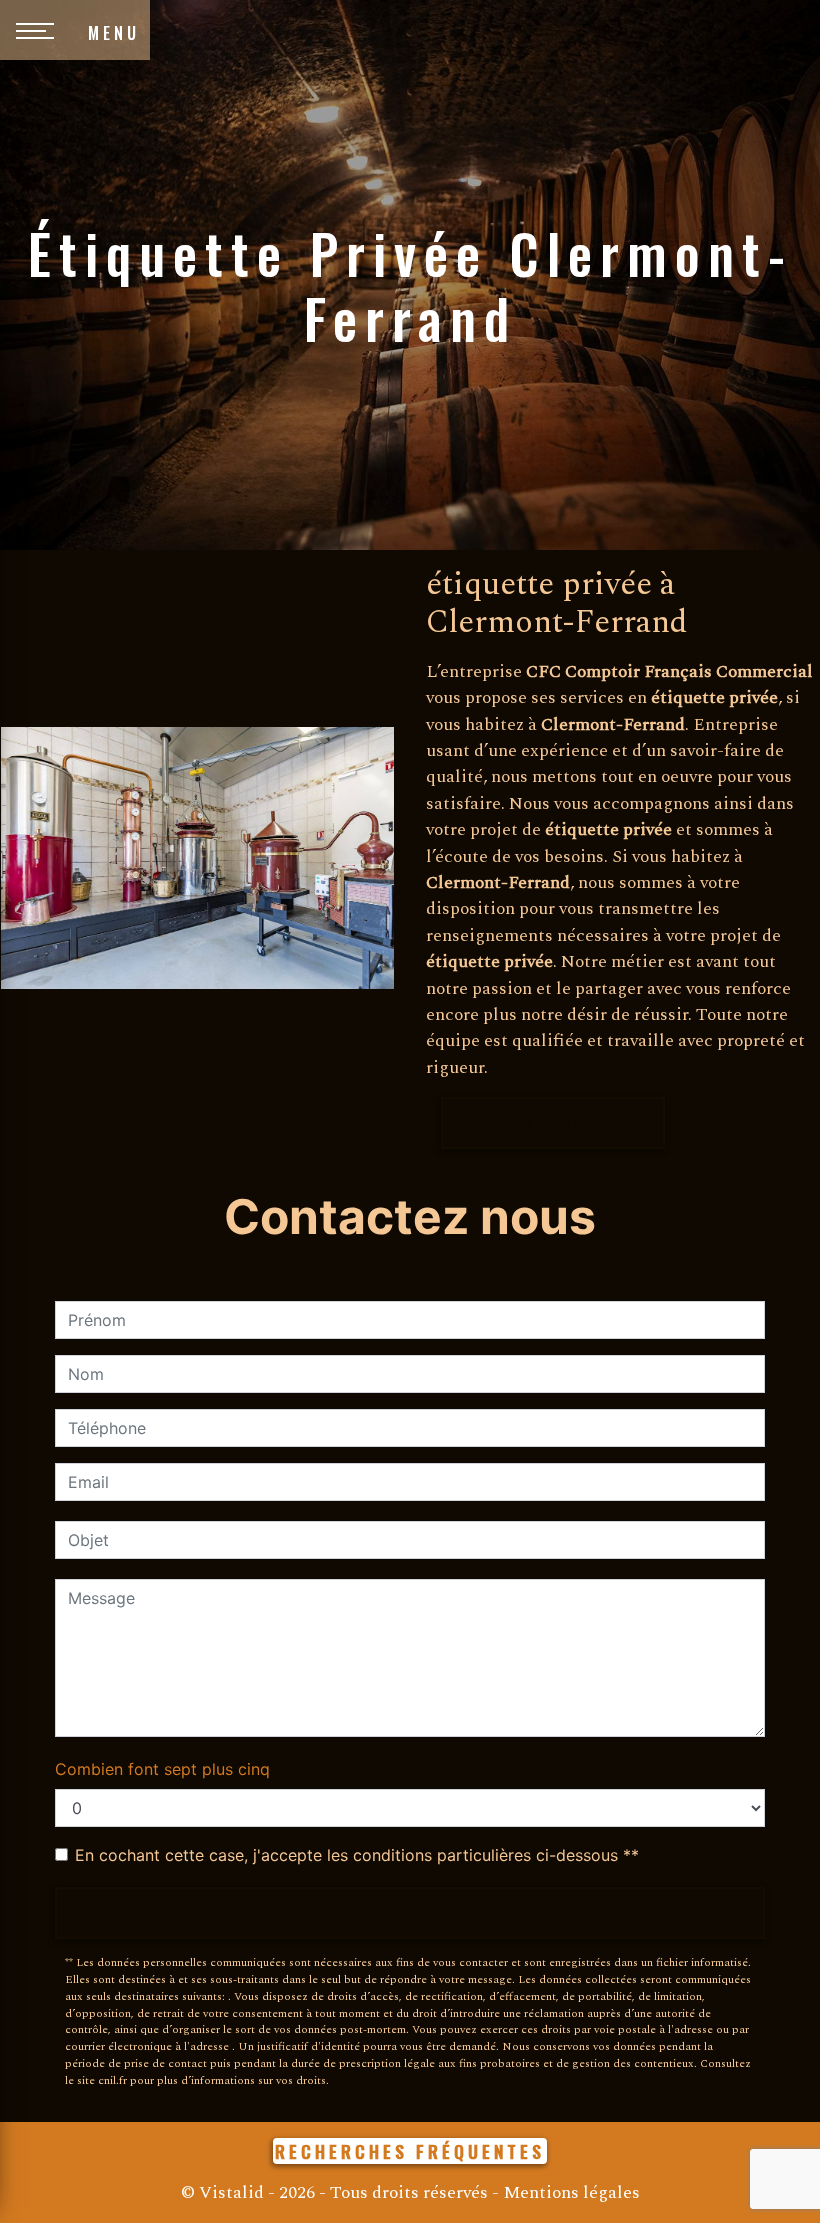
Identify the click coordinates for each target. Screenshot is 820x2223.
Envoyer (410, 1912)
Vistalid (231, 2192)
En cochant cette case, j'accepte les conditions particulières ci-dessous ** (357, 1855)
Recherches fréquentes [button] (410, 2151)
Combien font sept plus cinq (162, 1769)
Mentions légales (569, 2192)
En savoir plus (563, 1122)
